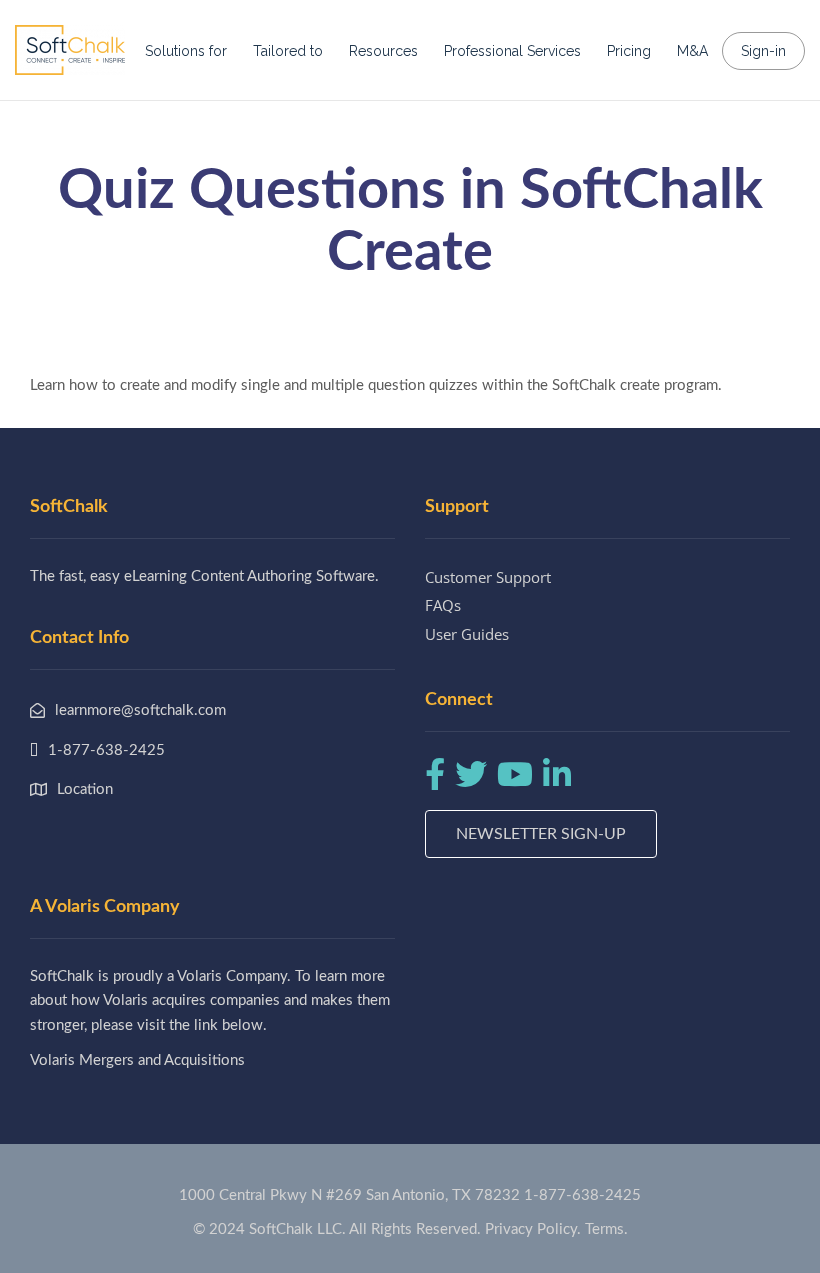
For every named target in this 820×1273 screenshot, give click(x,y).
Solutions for (186, 51)
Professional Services (512, 51)
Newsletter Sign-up (541, 834)
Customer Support (488, 577)
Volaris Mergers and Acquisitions (137, 1060)
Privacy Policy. (533, 1229)
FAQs (443, 605)
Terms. (606, 1229)
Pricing (629, 51)
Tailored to (288, 51)
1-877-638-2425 (582, 1195)
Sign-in (763, 51)
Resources (383, 51)
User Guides (467, 634)
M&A (692, 51)
